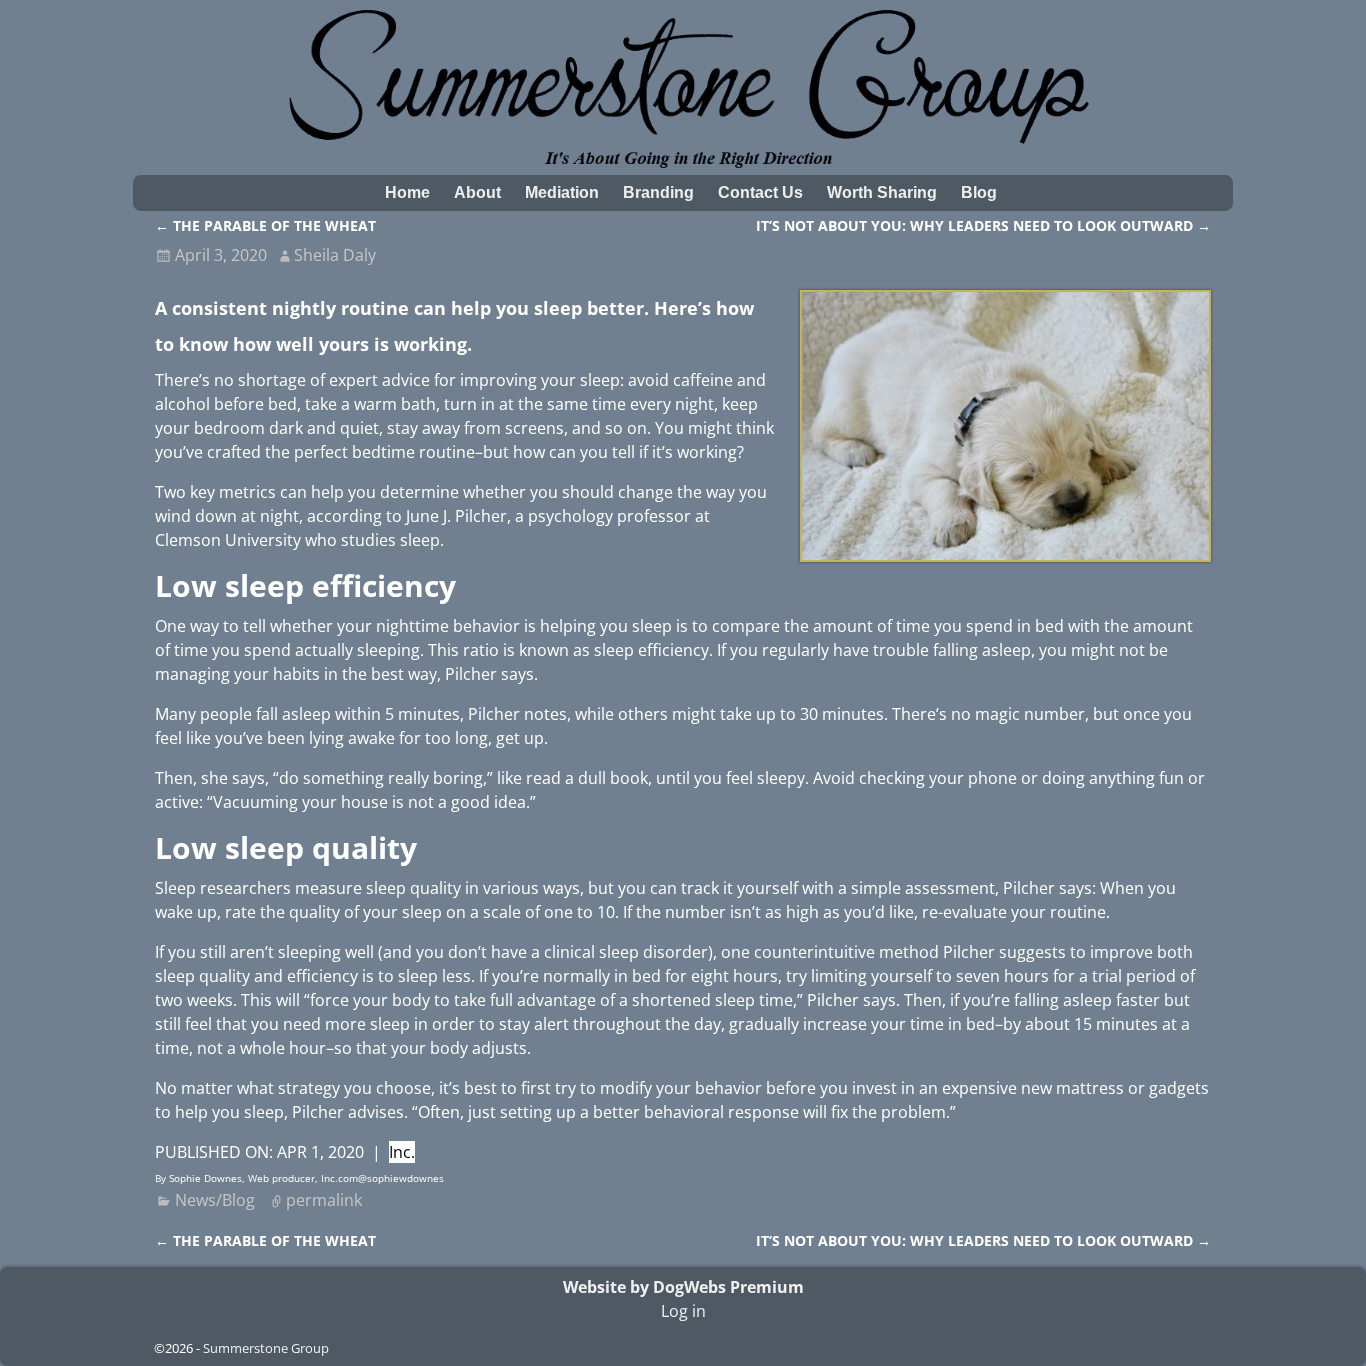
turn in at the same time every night (579, 404)
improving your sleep (540, 380)
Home (407, 192)
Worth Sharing (882, 192)
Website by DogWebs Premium (683, 1287)
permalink (324, 1200)
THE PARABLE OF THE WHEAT (265, 225)
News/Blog (215, 1200)
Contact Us (760, 192)
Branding (658, 192)
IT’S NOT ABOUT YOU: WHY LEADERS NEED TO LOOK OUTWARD (983, 225)
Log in (683, 1311)
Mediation (562, 192)
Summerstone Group (266, 1348)
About (477, 192)
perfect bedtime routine (384, 452)
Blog (979, 192)
